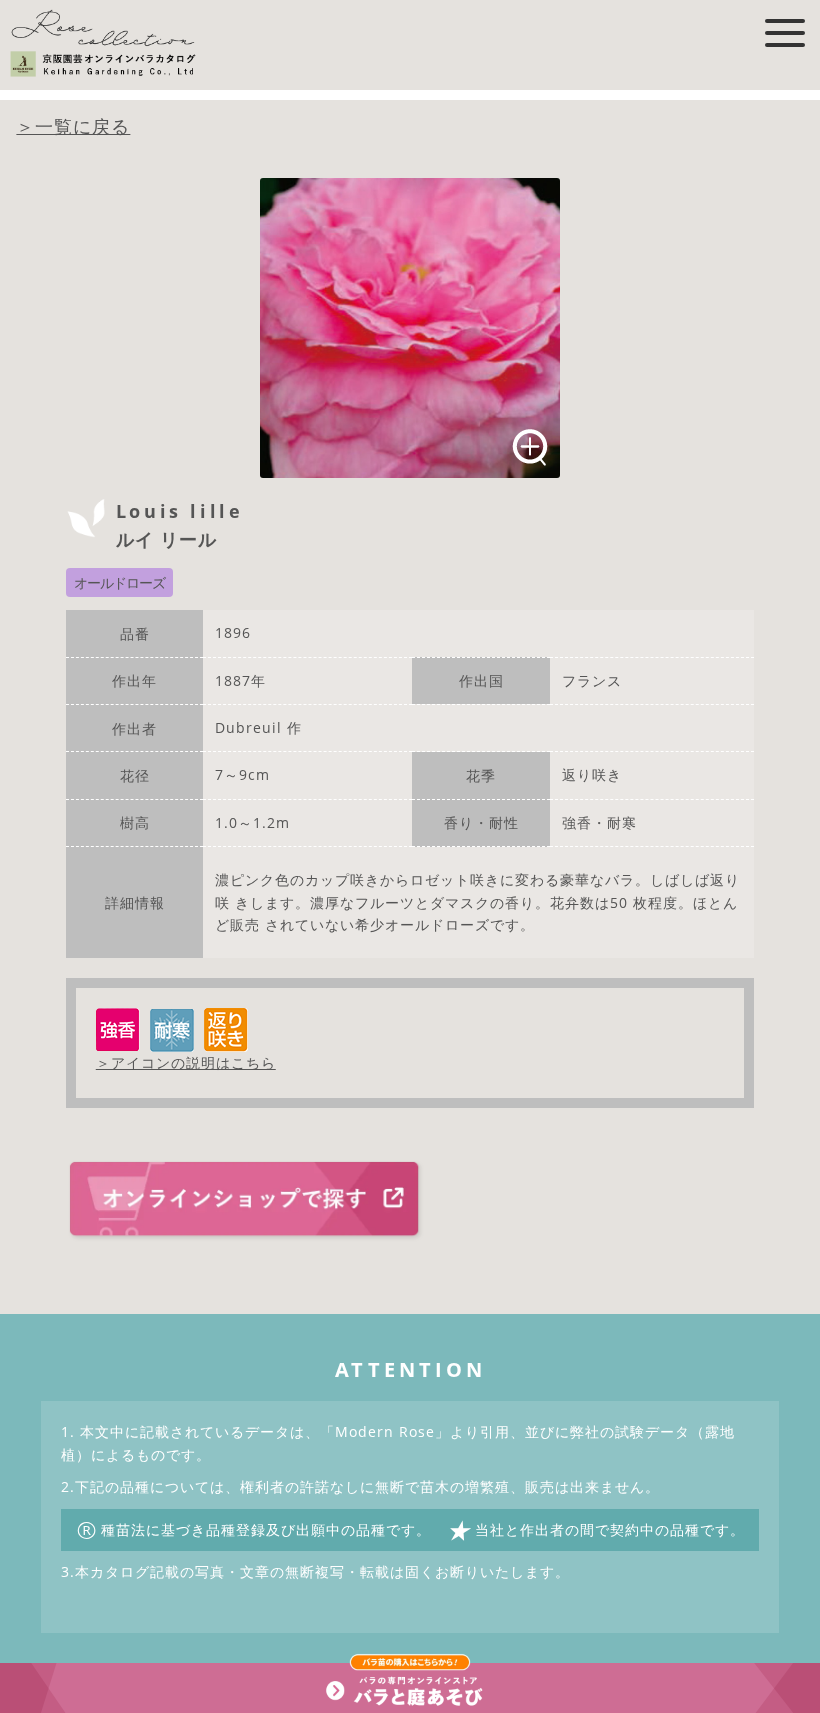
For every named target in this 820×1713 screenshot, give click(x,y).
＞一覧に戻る (73, 126)
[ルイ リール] (410, 328)
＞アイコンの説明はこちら (186, 1062)
